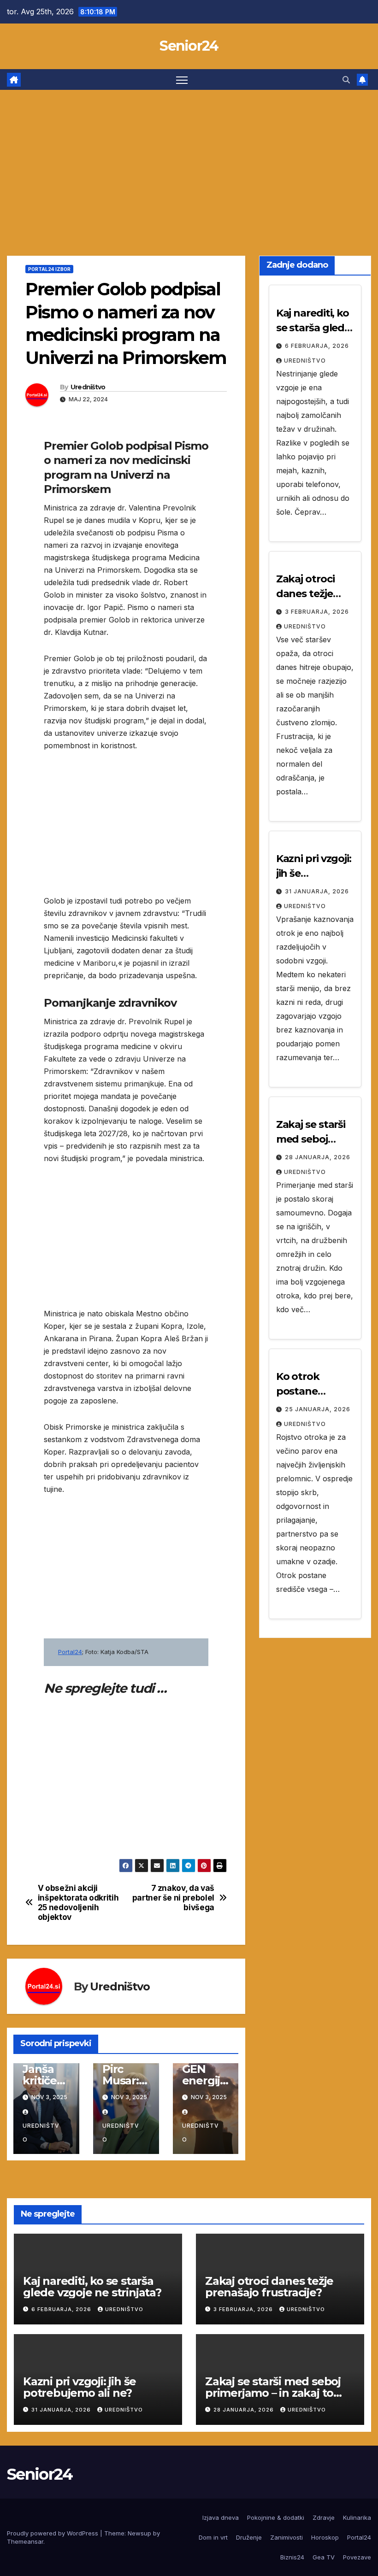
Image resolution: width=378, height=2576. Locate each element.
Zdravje (324, 2517)
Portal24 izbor (49, 269)
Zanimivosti (286, 2537)
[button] (346, 80)
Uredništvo (88, 387)
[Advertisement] (189, 159)
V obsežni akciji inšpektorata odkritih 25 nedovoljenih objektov (78, 1902)
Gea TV (324, 2557)
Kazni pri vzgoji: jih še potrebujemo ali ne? (80, 2387)
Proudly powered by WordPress (53, 2533)
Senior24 (189, 46)
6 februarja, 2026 (317, 346)
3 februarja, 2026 (317, 612)
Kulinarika (357, 2517)
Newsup (139, 2533)
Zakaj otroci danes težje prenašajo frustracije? (269, 2287)
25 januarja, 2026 (318, 1409)
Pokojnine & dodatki (276, 2517)
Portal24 (70, 1652)
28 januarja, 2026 (318, 1157)
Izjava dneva (221, 2517)
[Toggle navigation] (182, 79)
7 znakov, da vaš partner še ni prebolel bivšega (173, 1898)
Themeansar (25, 2541)
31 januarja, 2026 (317, 891)
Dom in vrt (213, 2537)
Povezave (357, 2557)
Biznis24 (292, 2557)
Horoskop (325, 2537)
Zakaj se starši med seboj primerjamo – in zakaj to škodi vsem (273, 2393)
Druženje (249, 2537)
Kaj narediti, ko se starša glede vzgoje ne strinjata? (92, 2287)
